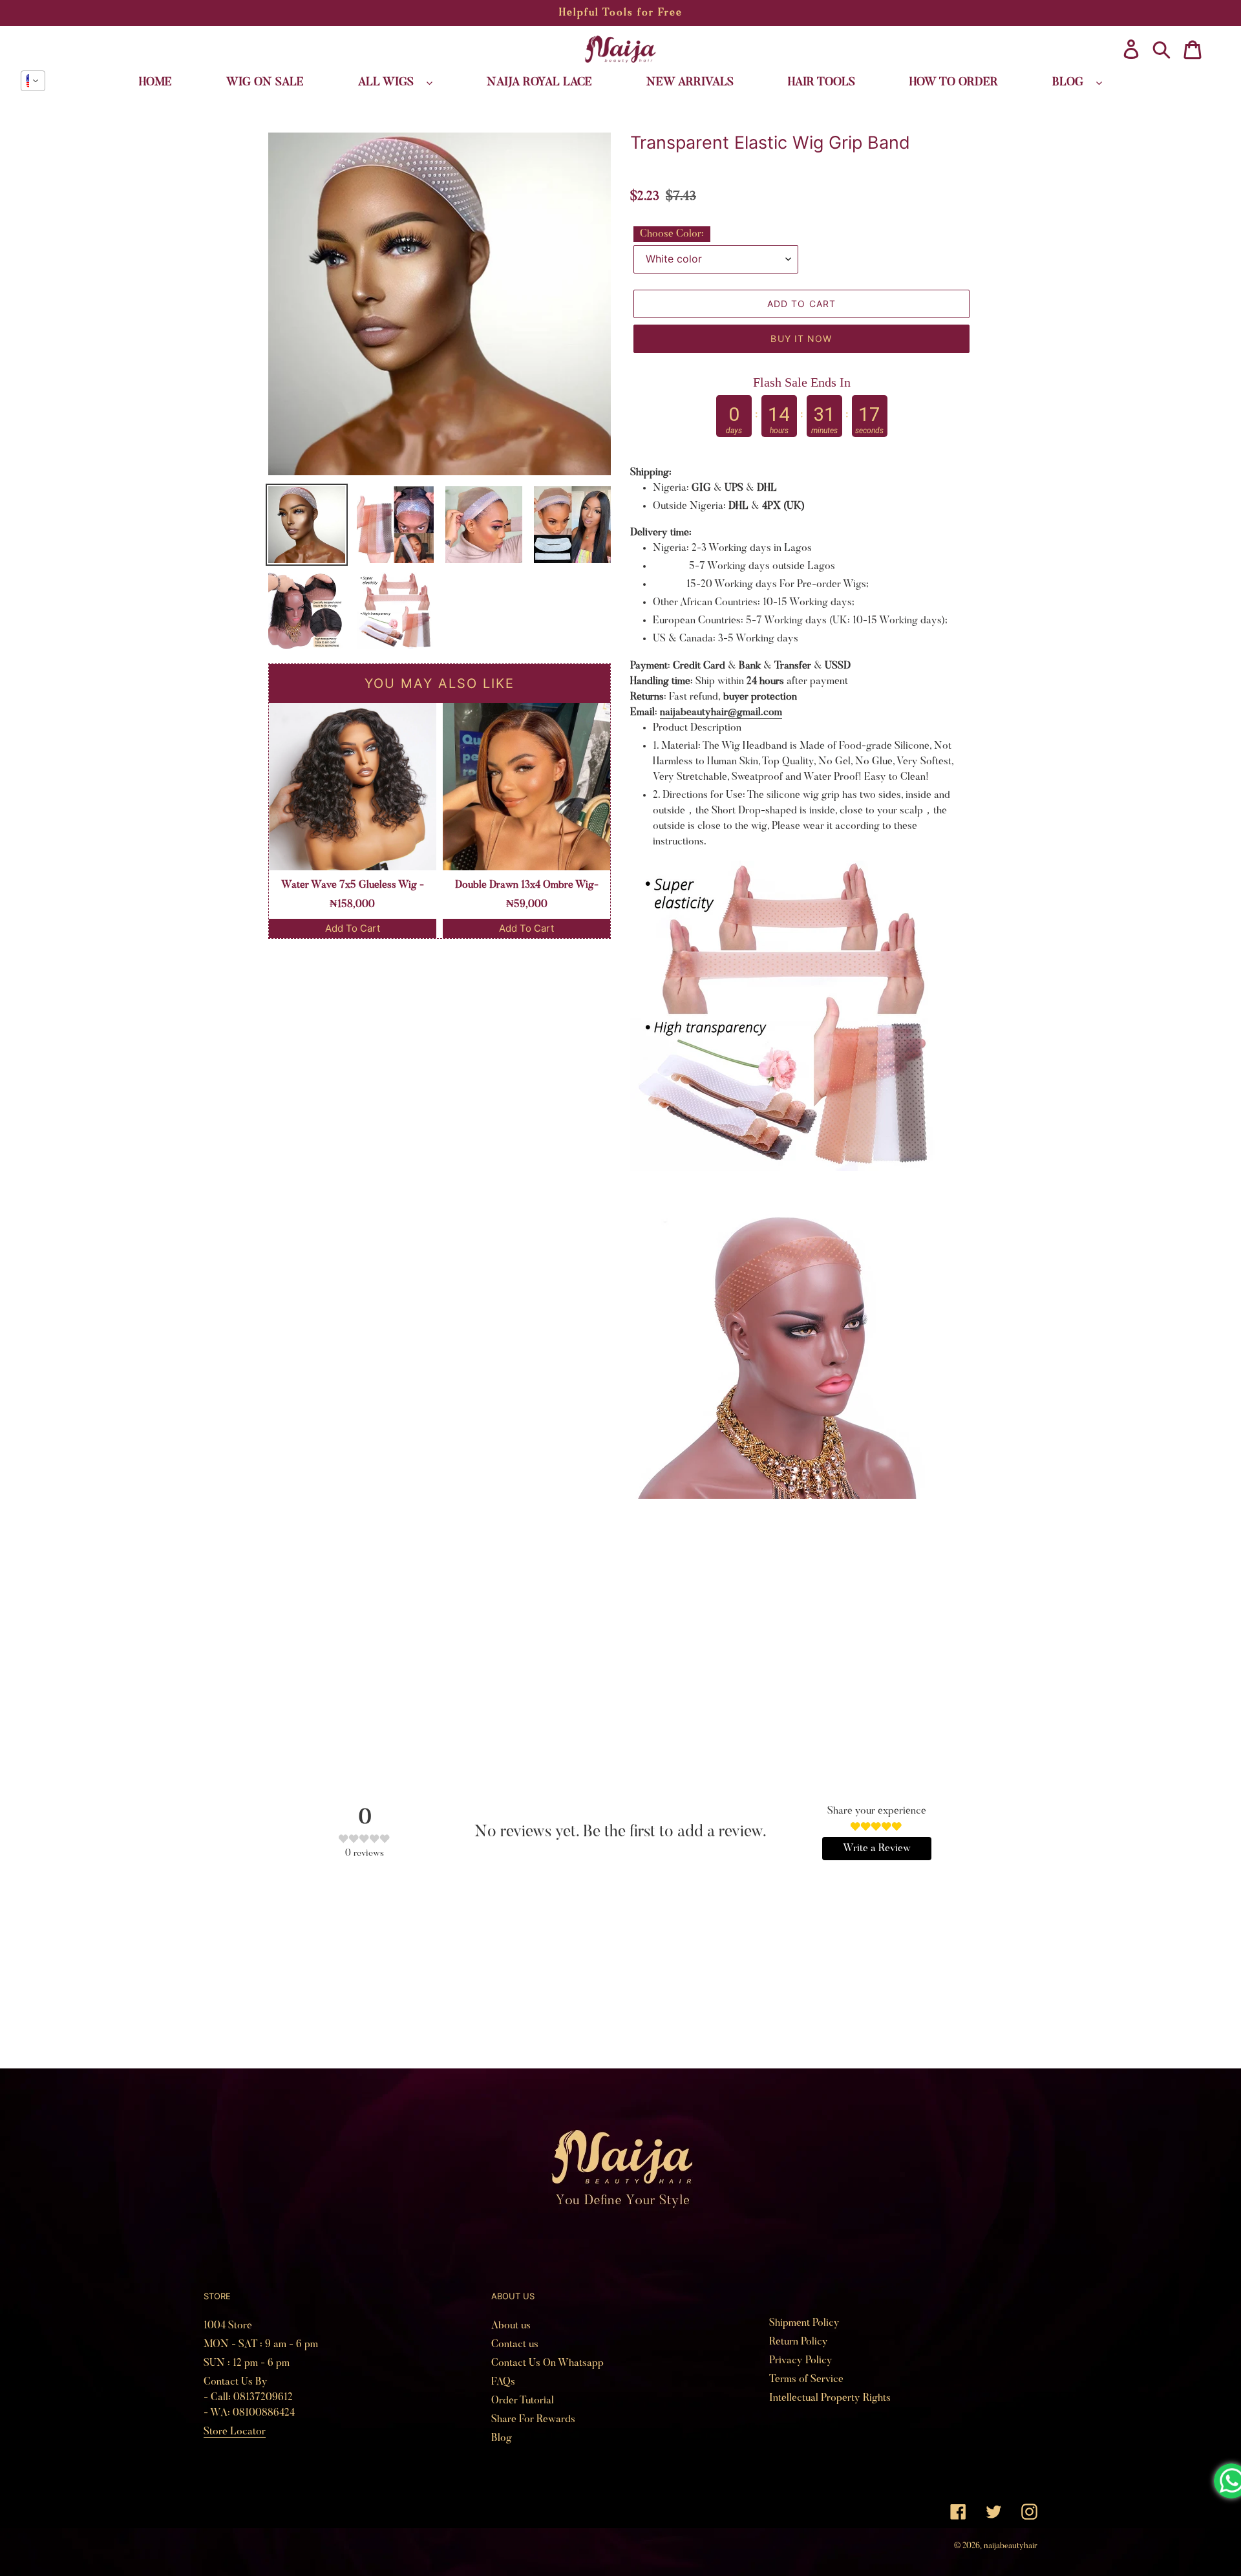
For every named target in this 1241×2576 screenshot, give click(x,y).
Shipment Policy (804, 2323)
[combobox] (33, 81)
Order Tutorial (523, 2401)
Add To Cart (353, 928)
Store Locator (235, 2432)
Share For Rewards (533, 2420)
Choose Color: (672, 234)
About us (511, 2326)
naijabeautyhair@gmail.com (721, 713)
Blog (502, 2438)
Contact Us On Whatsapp (547, 2363)
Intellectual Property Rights (830, 2398)
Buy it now (801, 338)
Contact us (515, 2345)
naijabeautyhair (1011, 2546)
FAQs (503, 2382)
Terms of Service (806, 2379)
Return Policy (799, 2342)
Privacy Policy (801, 2361)
